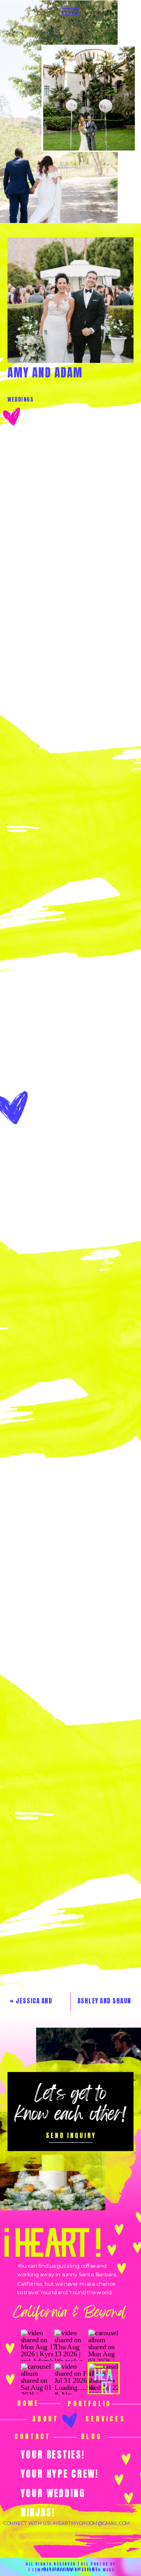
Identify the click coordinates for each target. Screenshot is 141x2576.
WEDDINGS (20, 399)
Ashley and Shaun (104, 2001)
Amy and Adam (45, 373)
